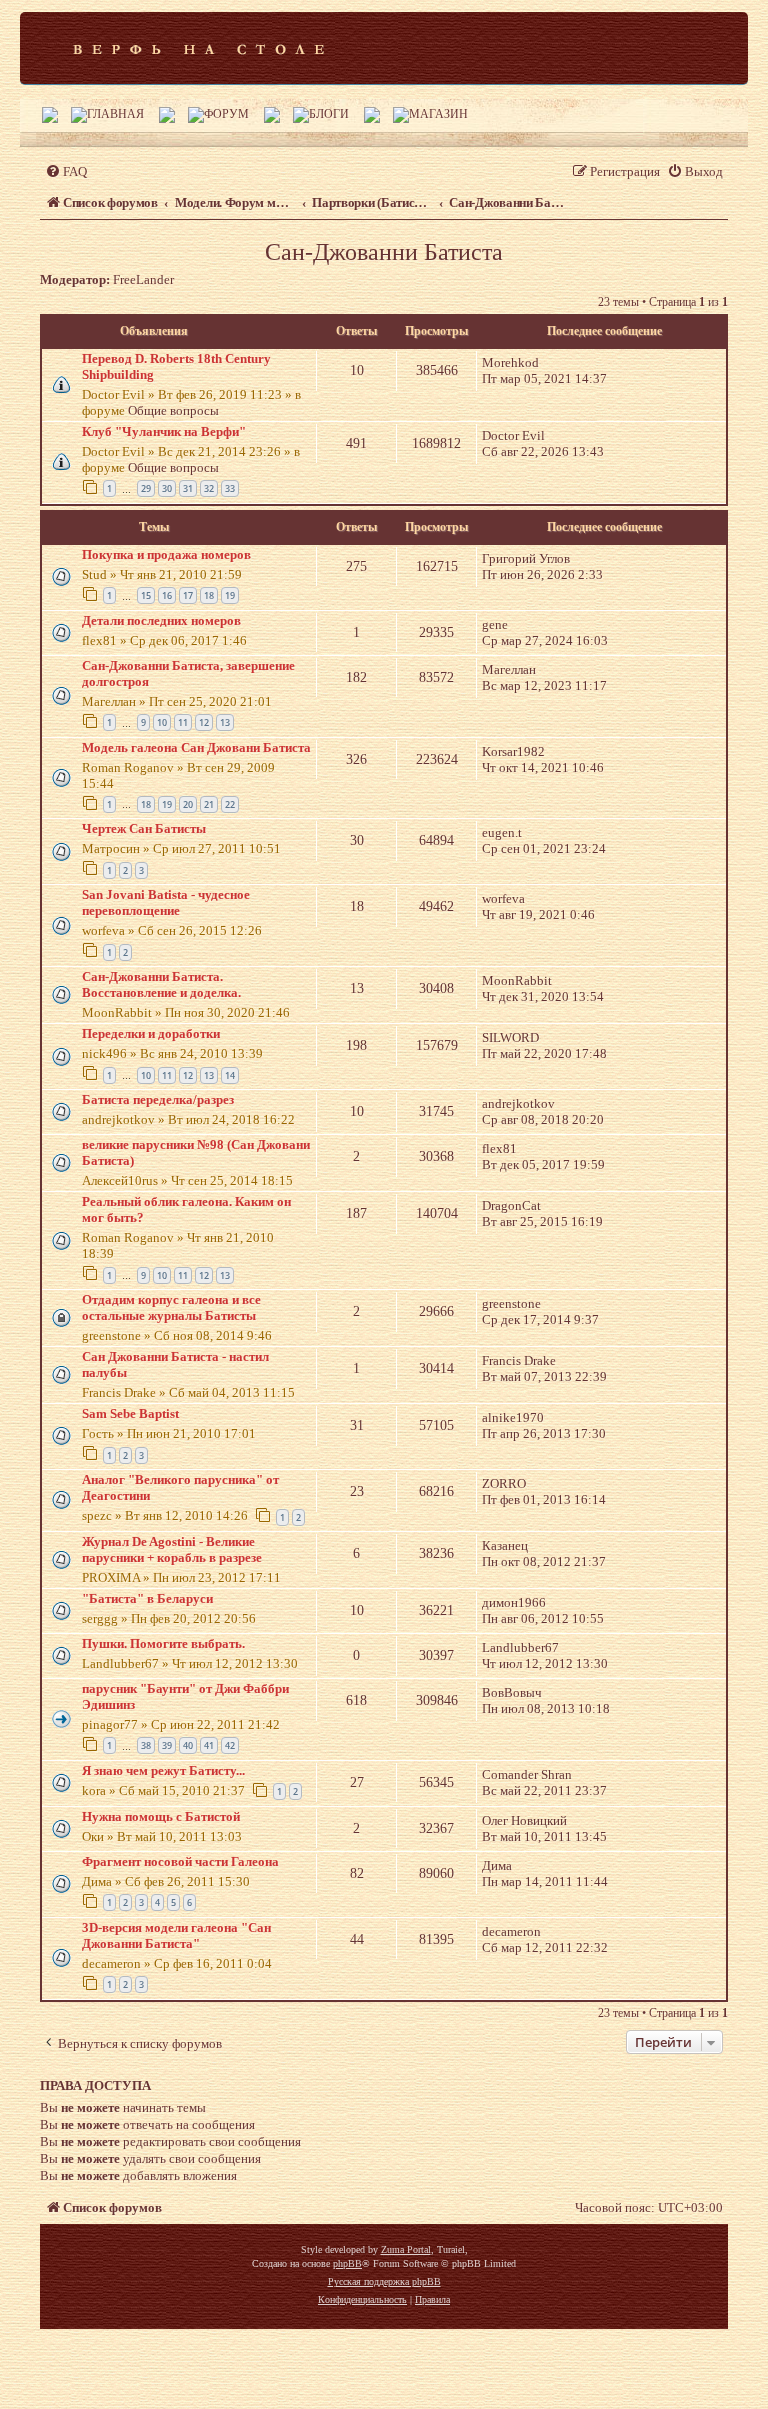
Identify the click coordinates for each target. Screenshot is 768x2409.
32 (209, 488)
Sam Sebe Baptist (130, 1413)
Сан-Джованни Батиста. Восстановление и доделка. (161, 984)
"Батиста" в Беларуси (147, 1598)
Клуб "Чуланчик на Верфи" (164, 431)
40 (188, 1745)
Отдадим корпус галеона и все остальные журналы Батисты (171, 1307)
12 (204, 722)
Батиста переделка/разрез (158, 1099)
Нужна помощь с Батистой (161, 1816)
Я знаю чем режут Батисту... (163, 1770)
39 (167, 1745)
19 (230, 595)
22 (230, 804)
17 (188, 595)
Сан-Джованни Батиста (384, 252)
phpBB (347, 2263)
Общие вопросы (173, 410)
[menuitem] (66, 171)
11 (183, 722)
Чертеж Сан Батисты (144, 828)
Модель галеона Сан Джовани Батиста (196, 747)
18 (209, 595)
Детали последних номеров (161, 620)
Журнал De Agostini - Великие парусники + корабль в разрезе (172, 1549)
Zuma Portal (406, 2249)
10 (162, 722)
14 (230, 1075)
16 (167, 595)
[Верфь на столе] (198, 48)
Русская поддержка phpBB (384, 2281)
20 (188, 804)
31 (188, 488)
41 (209, 1745)
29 (146, 488)
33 (230, 488)
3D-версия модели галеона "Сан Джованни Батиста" (176, 1935)
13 (225, 722)
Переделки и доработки (151, 1033)
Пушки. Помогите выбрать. (163, 1643)
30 (167, 488)
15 (146, 595)
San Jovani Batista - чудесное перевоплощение (166, 902)
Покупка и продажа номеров (166, 554)
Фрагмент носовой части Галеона (180, 1861)
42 (230, 1745)
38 (146, 1745)
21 (209, 804)
